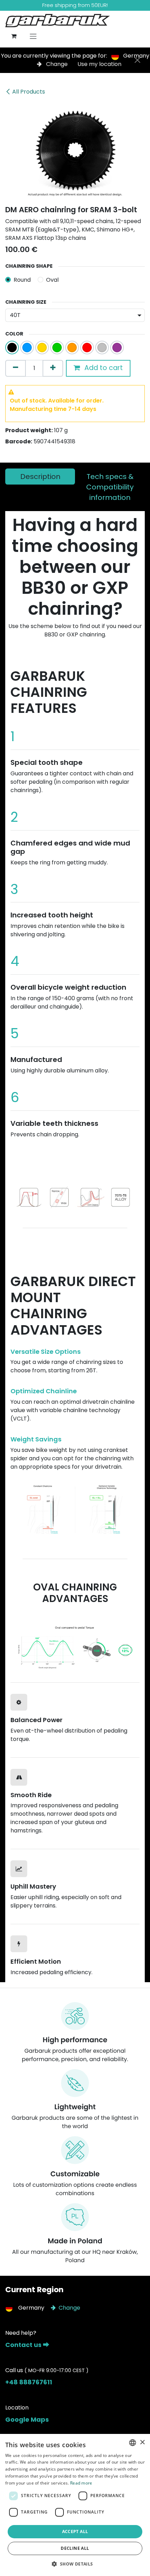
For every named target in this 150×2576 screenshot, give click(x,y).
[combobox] (133, 2443)
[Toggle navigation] (33, 36)
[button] (75, 2564)
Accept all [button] (75, 2531)
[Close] (137, 60)
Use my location (99, 64)
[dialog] (75, 2505)
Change (57, 64)
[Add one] (53, 368)
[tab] (40, 477)
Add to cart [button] (103, 368)
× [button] (142, 2442)
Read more (81, 2483)
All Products (29, 92)
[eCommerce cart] (14, 36)
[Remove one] (16, 368)
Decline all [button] (75, 2548)
